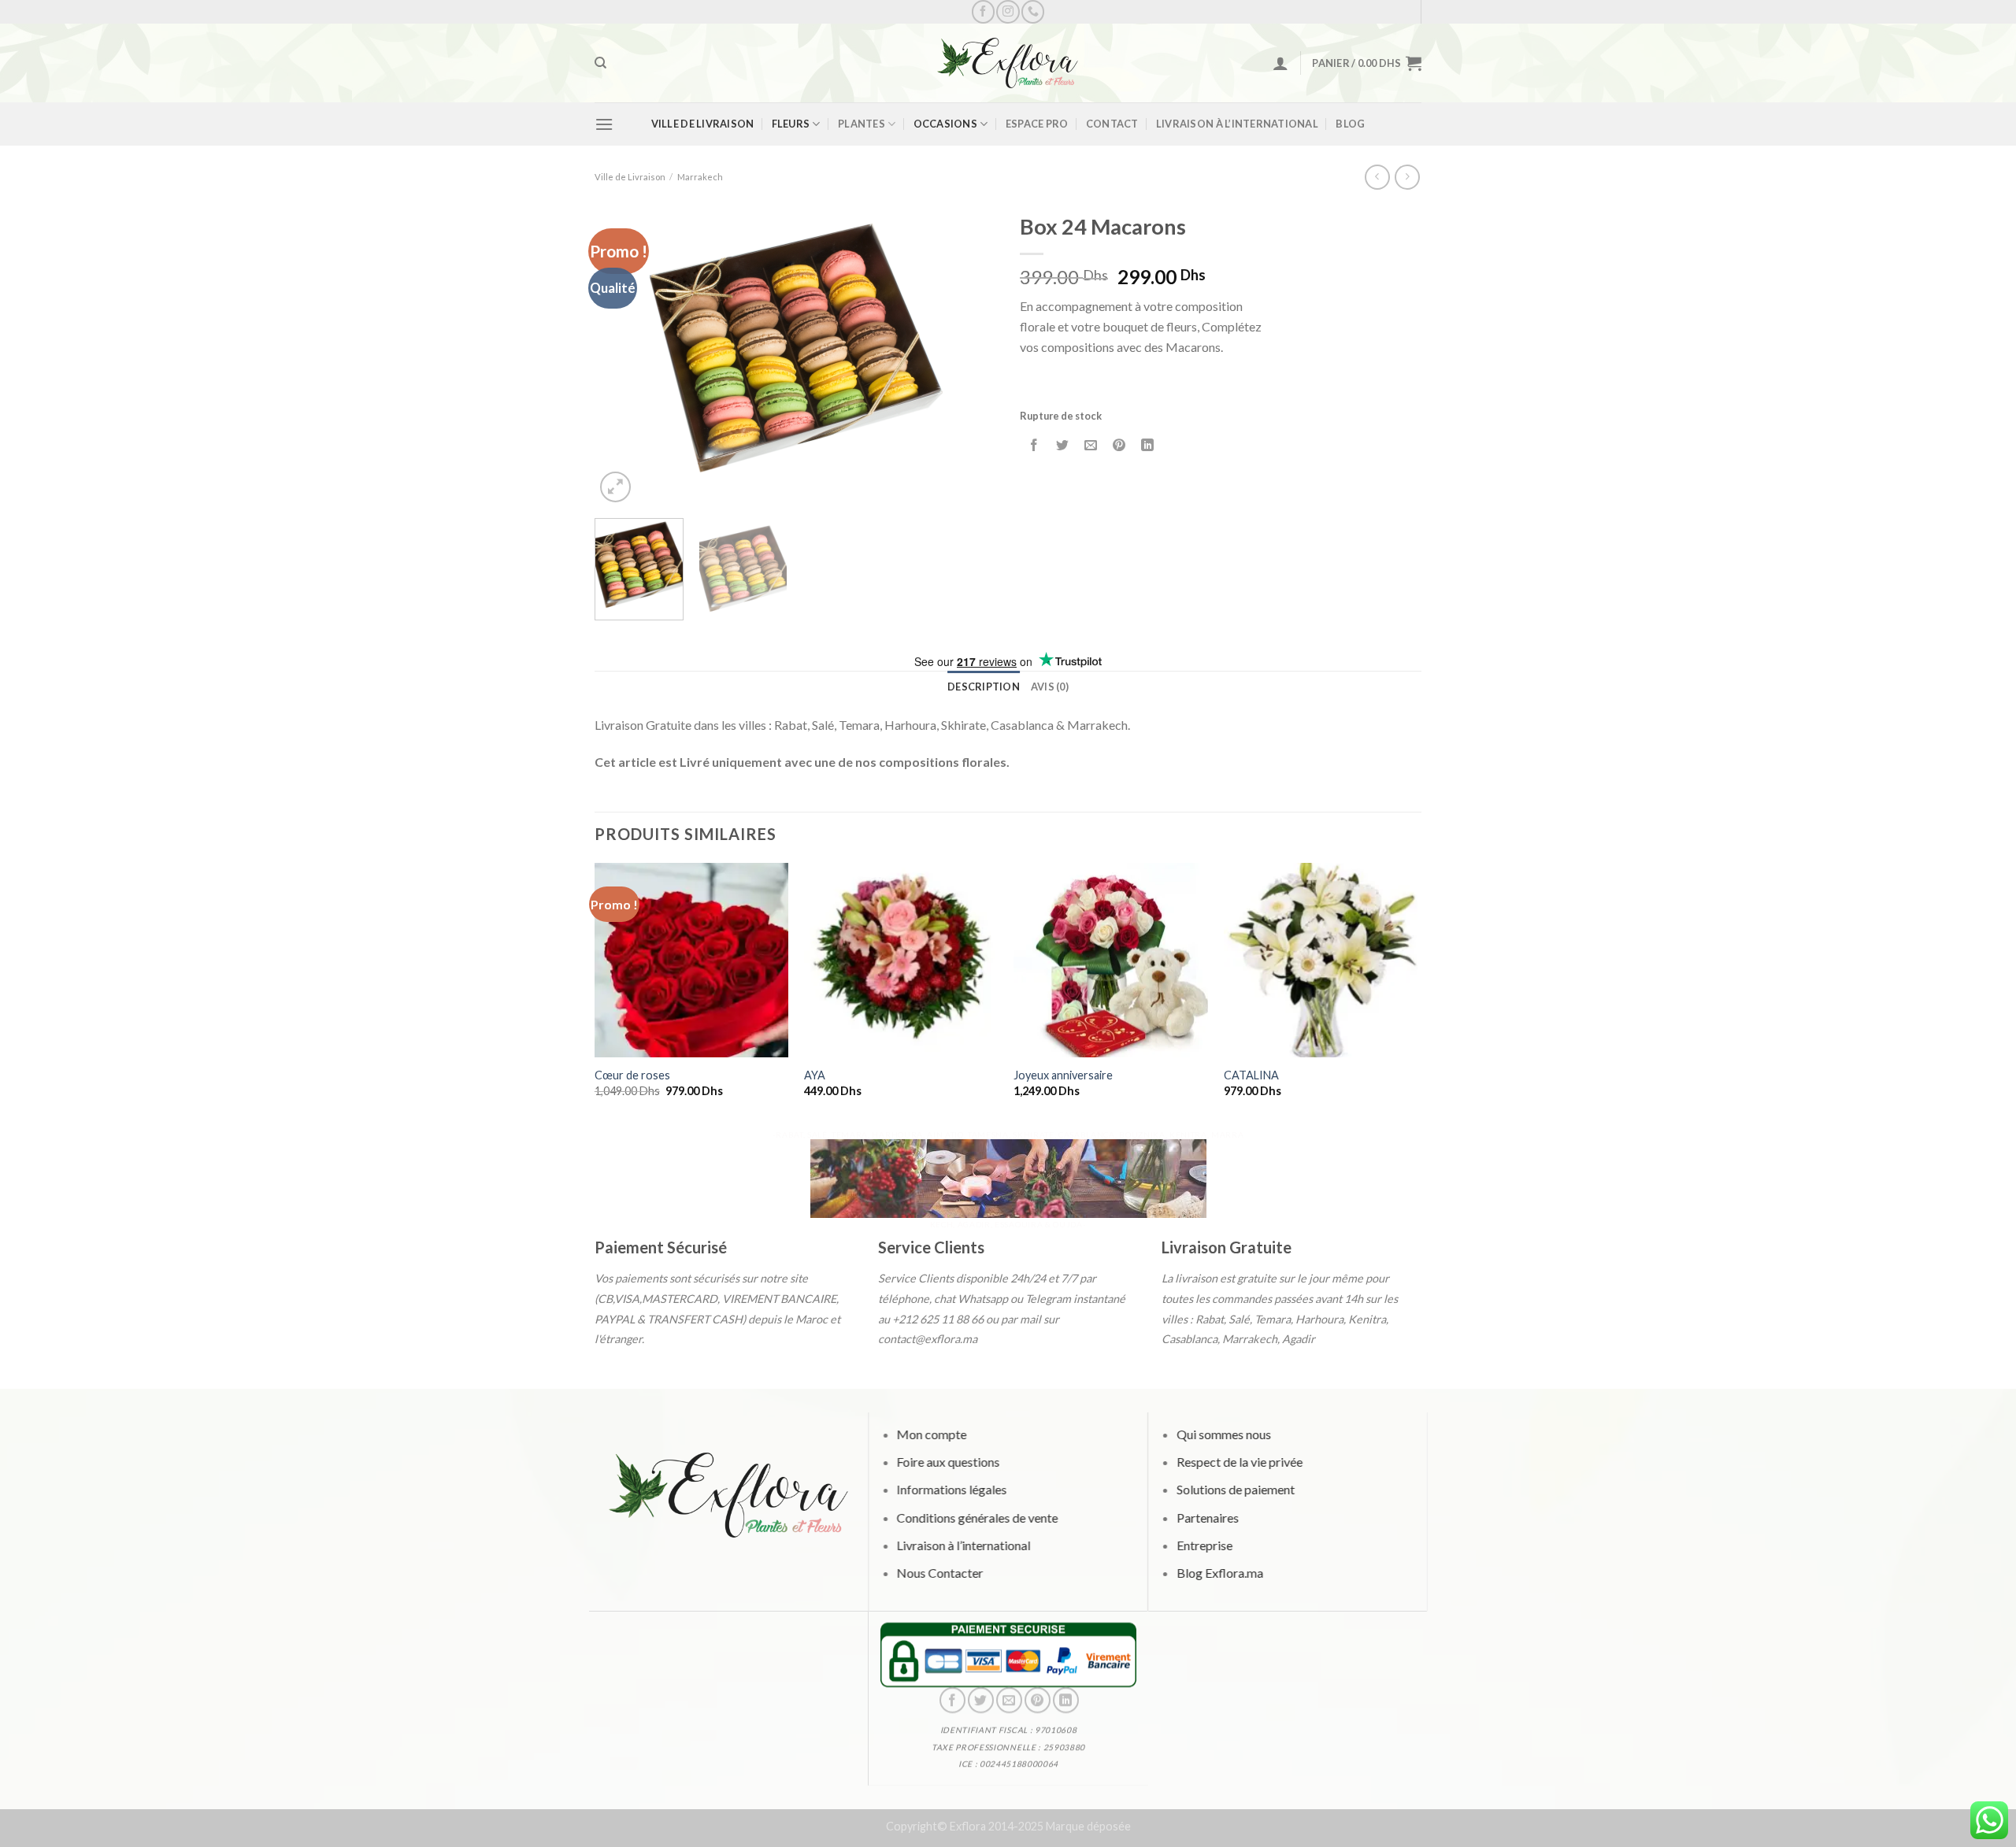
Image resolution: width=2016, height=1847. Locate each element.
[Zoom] (615, 487)
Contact (1112, 124)
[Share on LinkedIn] (1148, 446)
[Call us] (1033, 11)
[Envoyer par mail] (1091, 446)
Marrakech (700, 177)
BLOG (1350, 124)
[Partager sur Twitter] (1063, 446)
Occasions (945, 124)
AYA (815, 1075)
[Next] (969, 355)
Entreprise (1204, 1544)
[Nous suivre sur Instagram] (1008, 11)
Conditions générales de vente (977, 1517)
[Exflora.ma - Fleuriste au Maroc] (1008, 63)
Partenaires (1207, 1517)
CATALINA (1251, 1075)
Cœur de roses (632, 1075)
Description (984, 687)
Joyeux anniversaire (1063, 1075)
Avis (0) (1050, 687)
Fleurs (791, 124)
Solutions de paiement (1235, 1489)
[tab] (984, 687)
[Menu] (604, 124)
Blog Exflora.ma (1219, 1572)
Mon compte (931, 1434)
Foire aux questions (948, 1462)
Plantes (862, 124)
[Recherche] (600, 63)
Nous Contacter (939, 1572)
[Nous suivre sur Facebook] (983, 11)
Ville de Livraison (703, 124)
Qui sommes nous (1223, 1434)
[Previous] (622, 355)
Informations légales (951, 1489)
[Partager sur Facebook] (1034, 446)
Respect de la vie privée (1239, 1462)
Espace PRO (1037, 124)
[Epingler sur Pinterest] (1119, 446)
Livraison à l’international (1237, 124)
